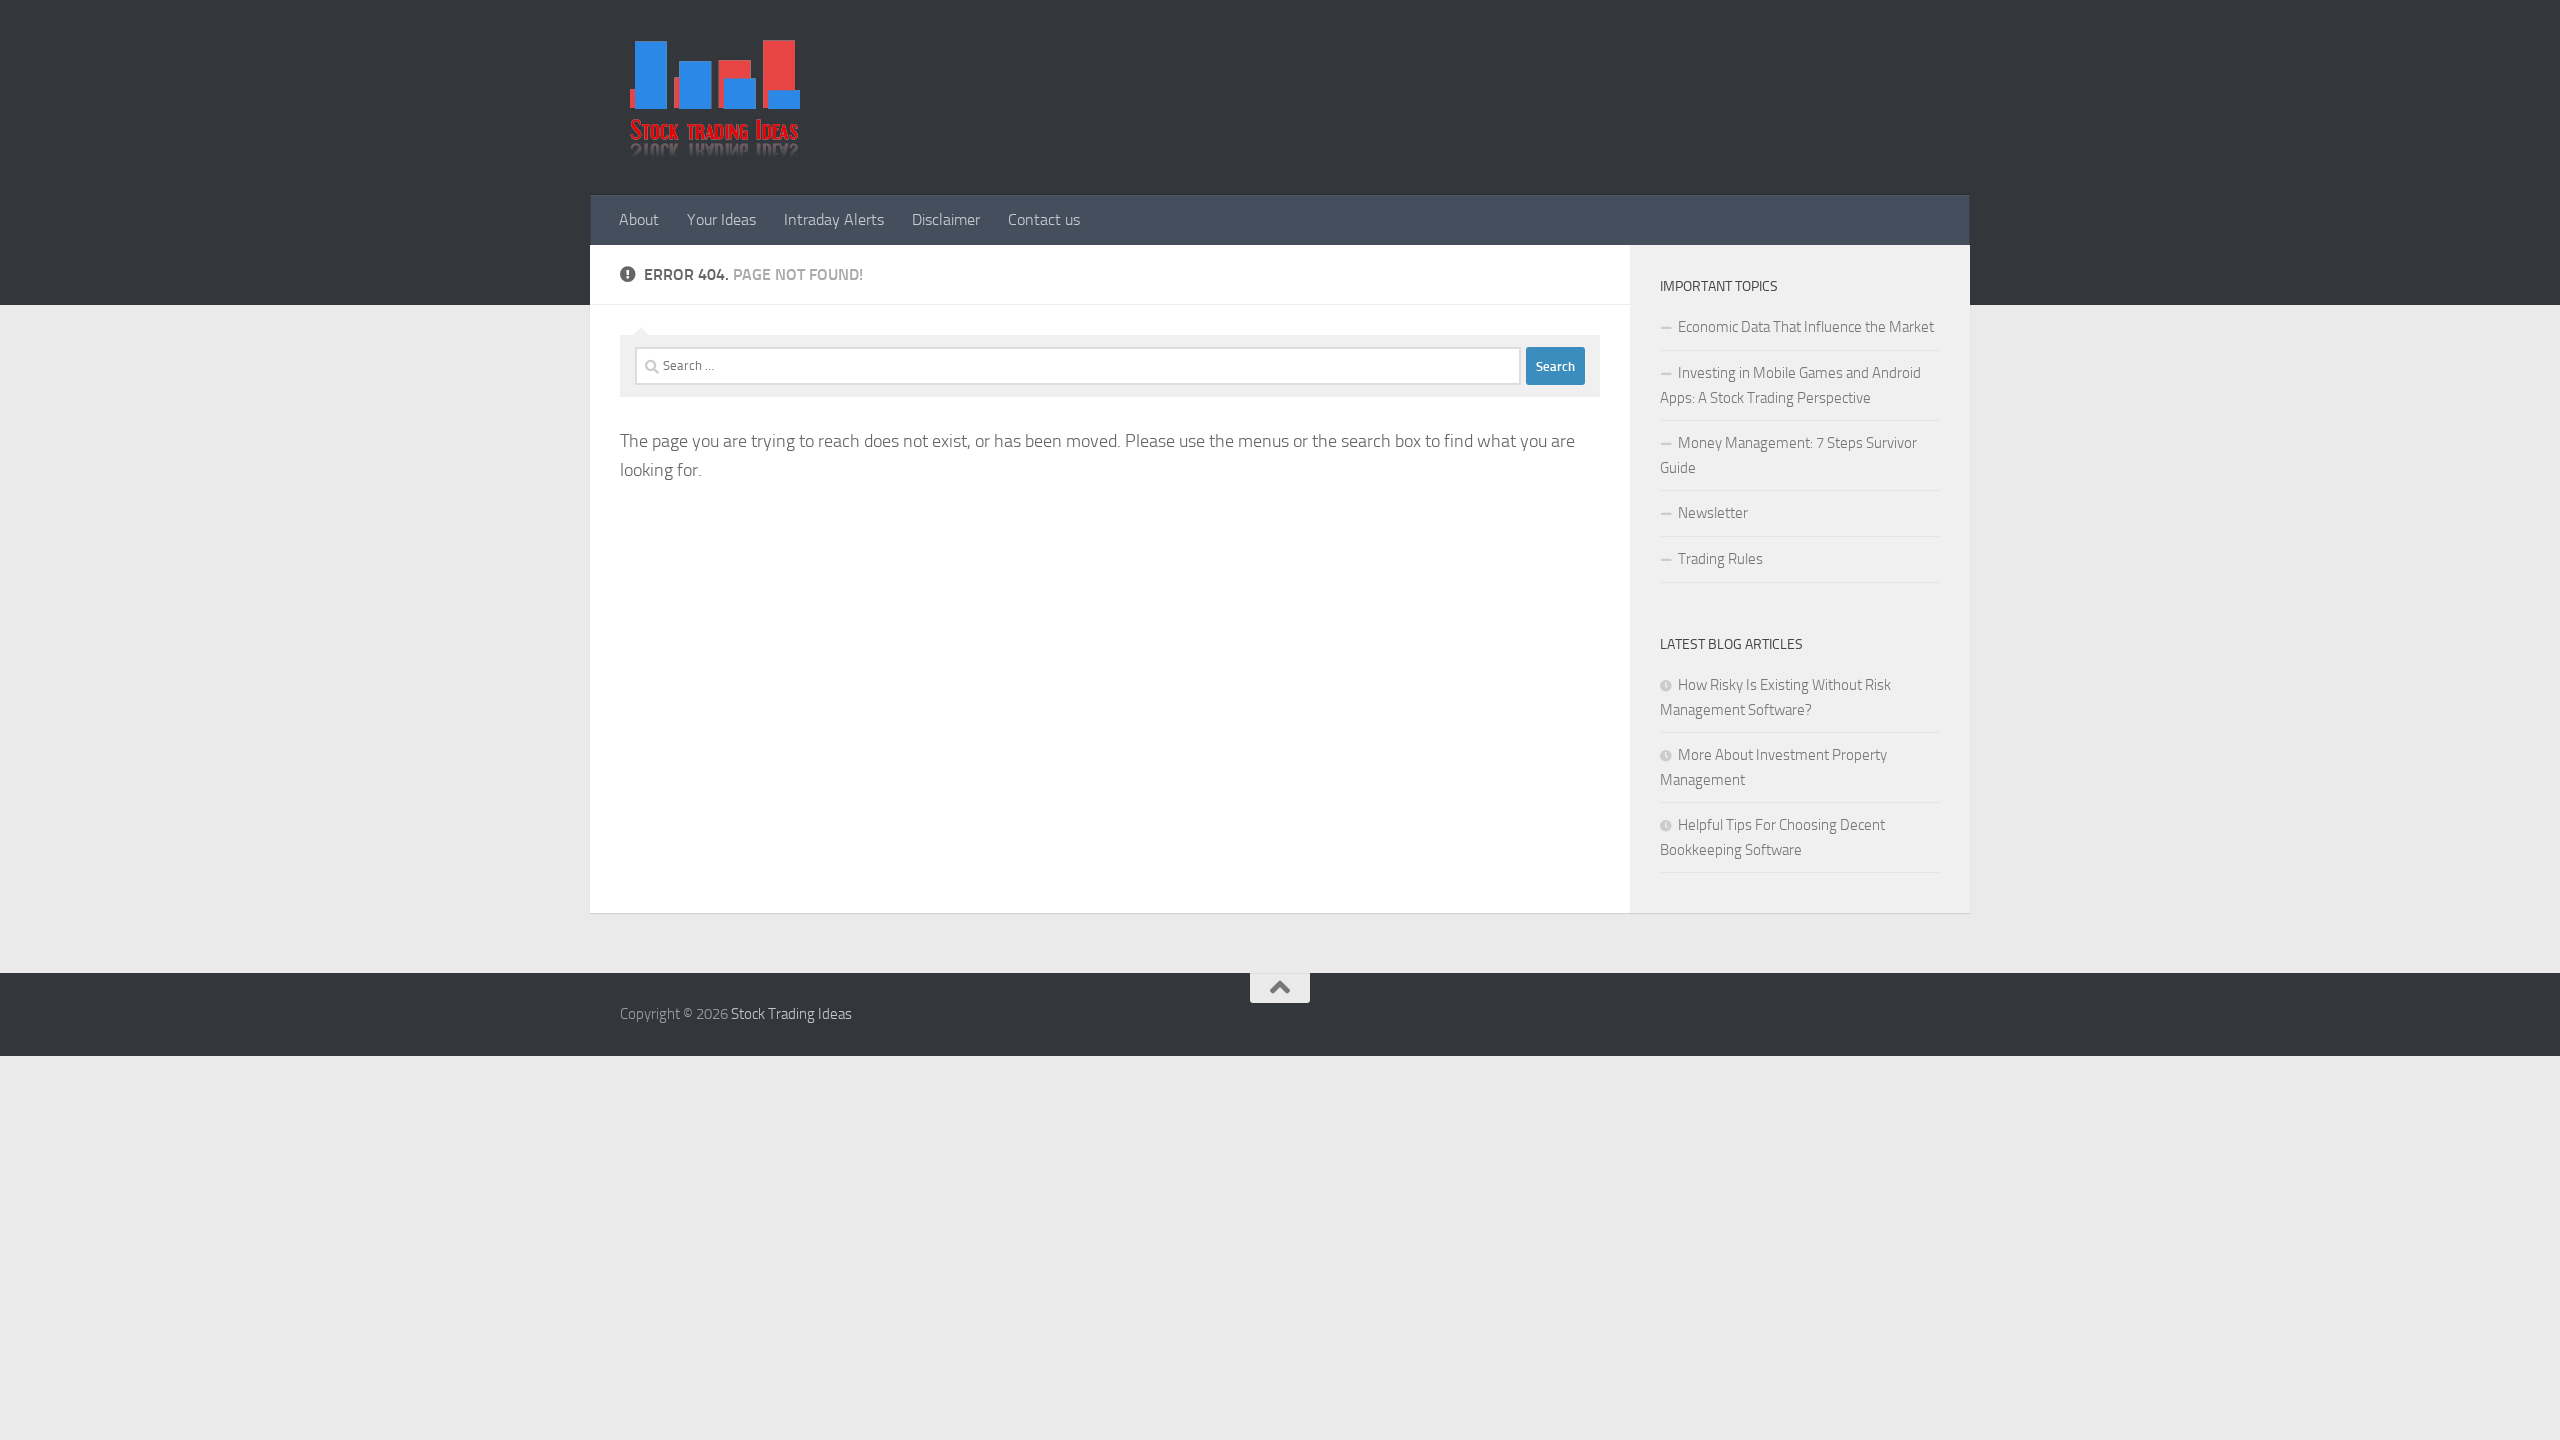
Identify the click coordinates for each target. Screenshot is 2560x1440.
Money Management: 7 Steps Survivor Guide (1788, 455)
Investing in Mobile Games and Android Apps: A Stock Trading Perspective (1790, 385)
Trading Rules (1720, 559)
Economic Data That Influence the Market (1806, 327)
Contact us (1044, 219)
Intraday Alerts (834, 219)
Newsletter (1713, 513)
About (639, 219)
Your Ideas (721, 219)
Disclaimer (946, 219)
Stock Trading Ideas (791, 1014)
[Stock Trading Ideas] (715, 152)
